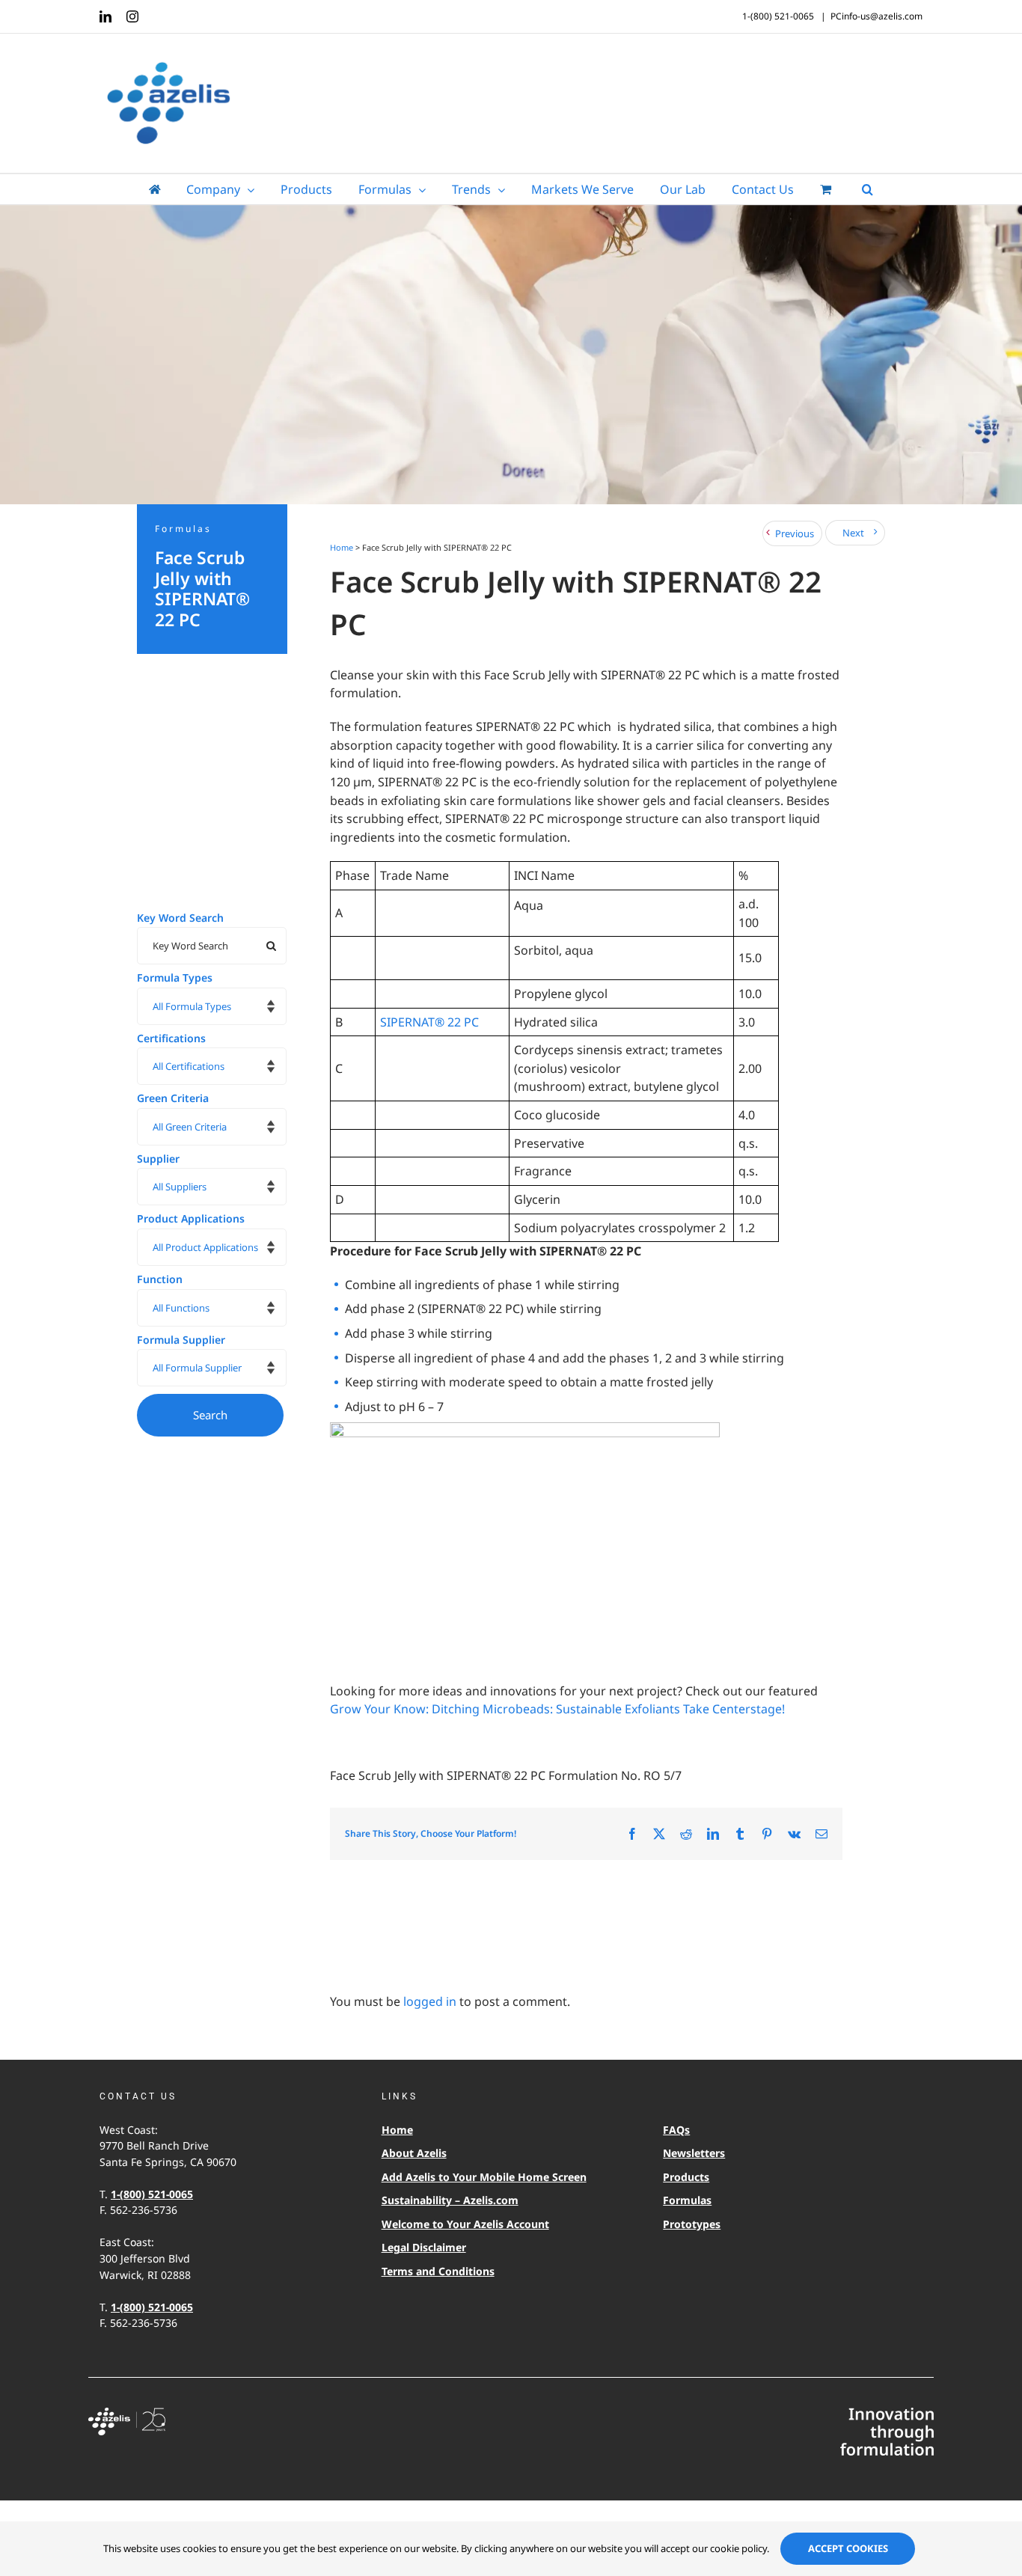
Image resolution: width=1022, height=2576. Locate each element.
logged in (430, 2001)
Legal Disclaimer (424, 2247)
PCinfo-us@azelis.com (876, 16)
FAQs (676, 2130)
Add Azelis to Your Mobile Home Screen (484, 2177)
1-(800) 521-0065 (152, 2194)
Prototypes (692, 2224)
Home (342, 547)
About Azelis (414, 2153)
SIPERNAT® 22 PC (429, 1022)
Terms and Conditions (438, 2271)
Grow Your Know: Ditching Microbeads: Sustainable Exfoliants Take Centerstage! (559, 1709)
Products (686, 2177)
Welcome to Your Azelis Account (465, 2224)
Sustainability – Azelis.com (450, 2200)
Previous (795, 533)
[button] (868, 189)
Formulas (687, 2200)
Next (853, 533)
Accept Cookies (848, 2548)
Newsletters (694, 2153)
